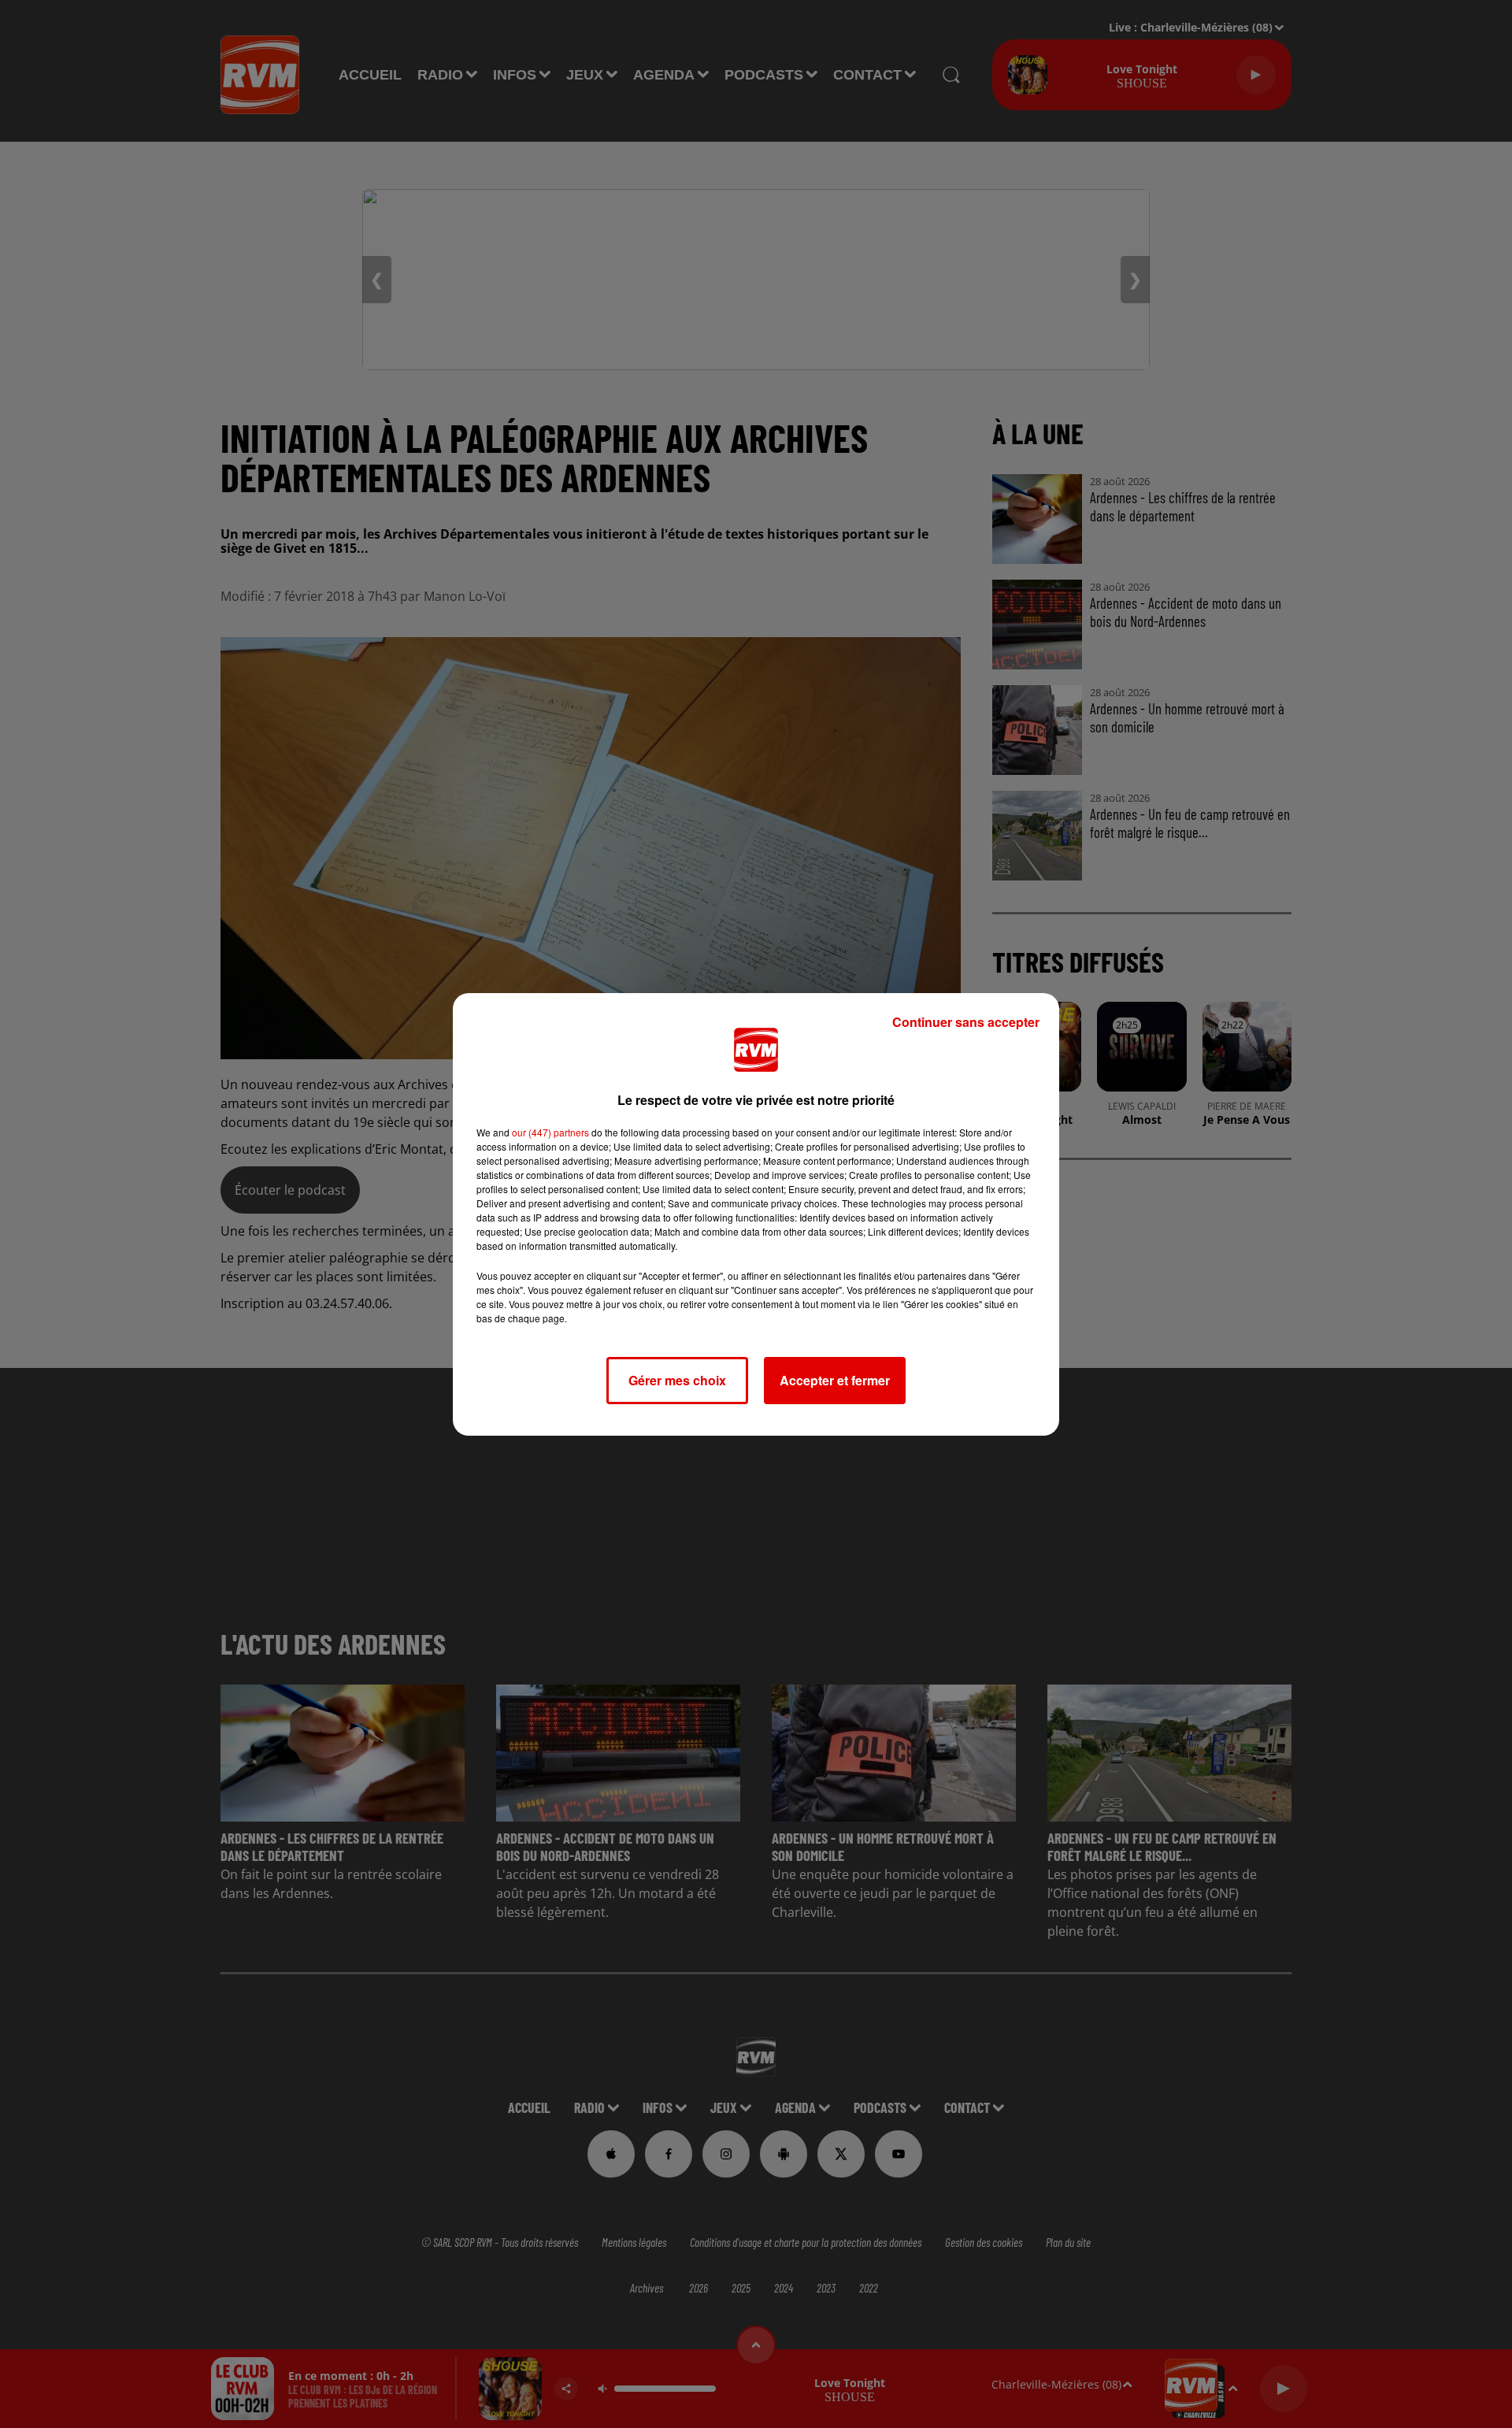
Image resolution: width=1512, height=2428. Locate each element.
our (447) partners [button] (550, 1132)
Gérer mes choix (677, 1380)
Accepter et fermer (835, 1380)
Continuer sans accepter (966, 1022)
